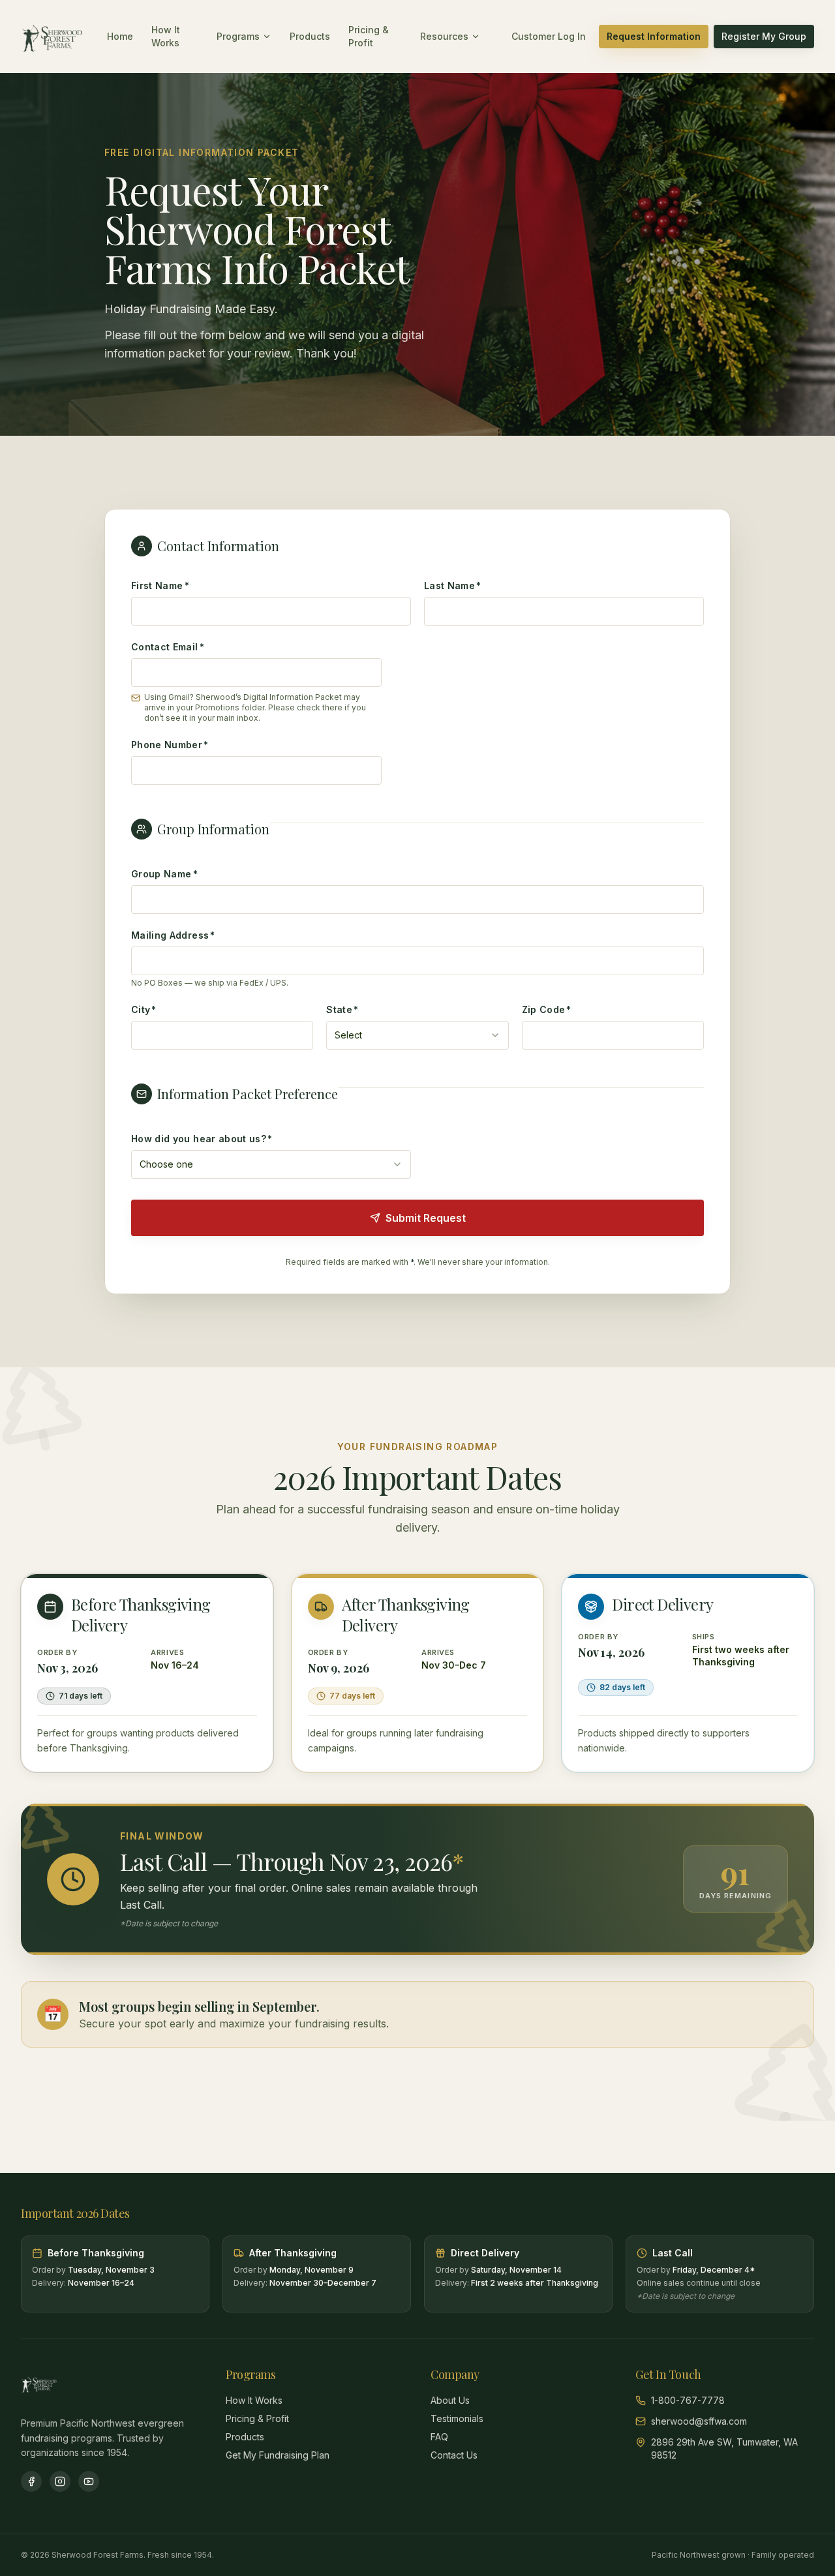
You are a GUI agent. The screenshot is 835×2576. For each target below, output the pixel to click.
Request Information (654, 36)
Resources (444, 36)
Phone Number (170, 745)
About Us (450, 2400)
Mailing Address (173, 935)
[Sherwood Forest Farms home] (52, 37)
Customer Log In (549, 36)
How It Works (166, 36)
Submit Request (426, 1218)
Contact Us (454, 2455)
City (144, 1009)
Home (120, 36)
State (342, 1009)
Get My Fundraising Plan (278, 2455)
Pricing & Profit (369, 36)
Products (310, 36)
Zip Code (547, 1009)
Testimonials (457, 2418)
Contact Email (168, 647)
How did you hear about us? (202, 1139)
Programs (238, 36)
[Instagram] (60, 2481)
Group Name (164, 874)
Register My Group (764, 36)
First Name (160, 585)
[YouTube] (89, 2481)
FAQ (439, 2437)
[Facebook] (31, 2481)
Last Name (453, 585)
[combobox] (417, 1035)
